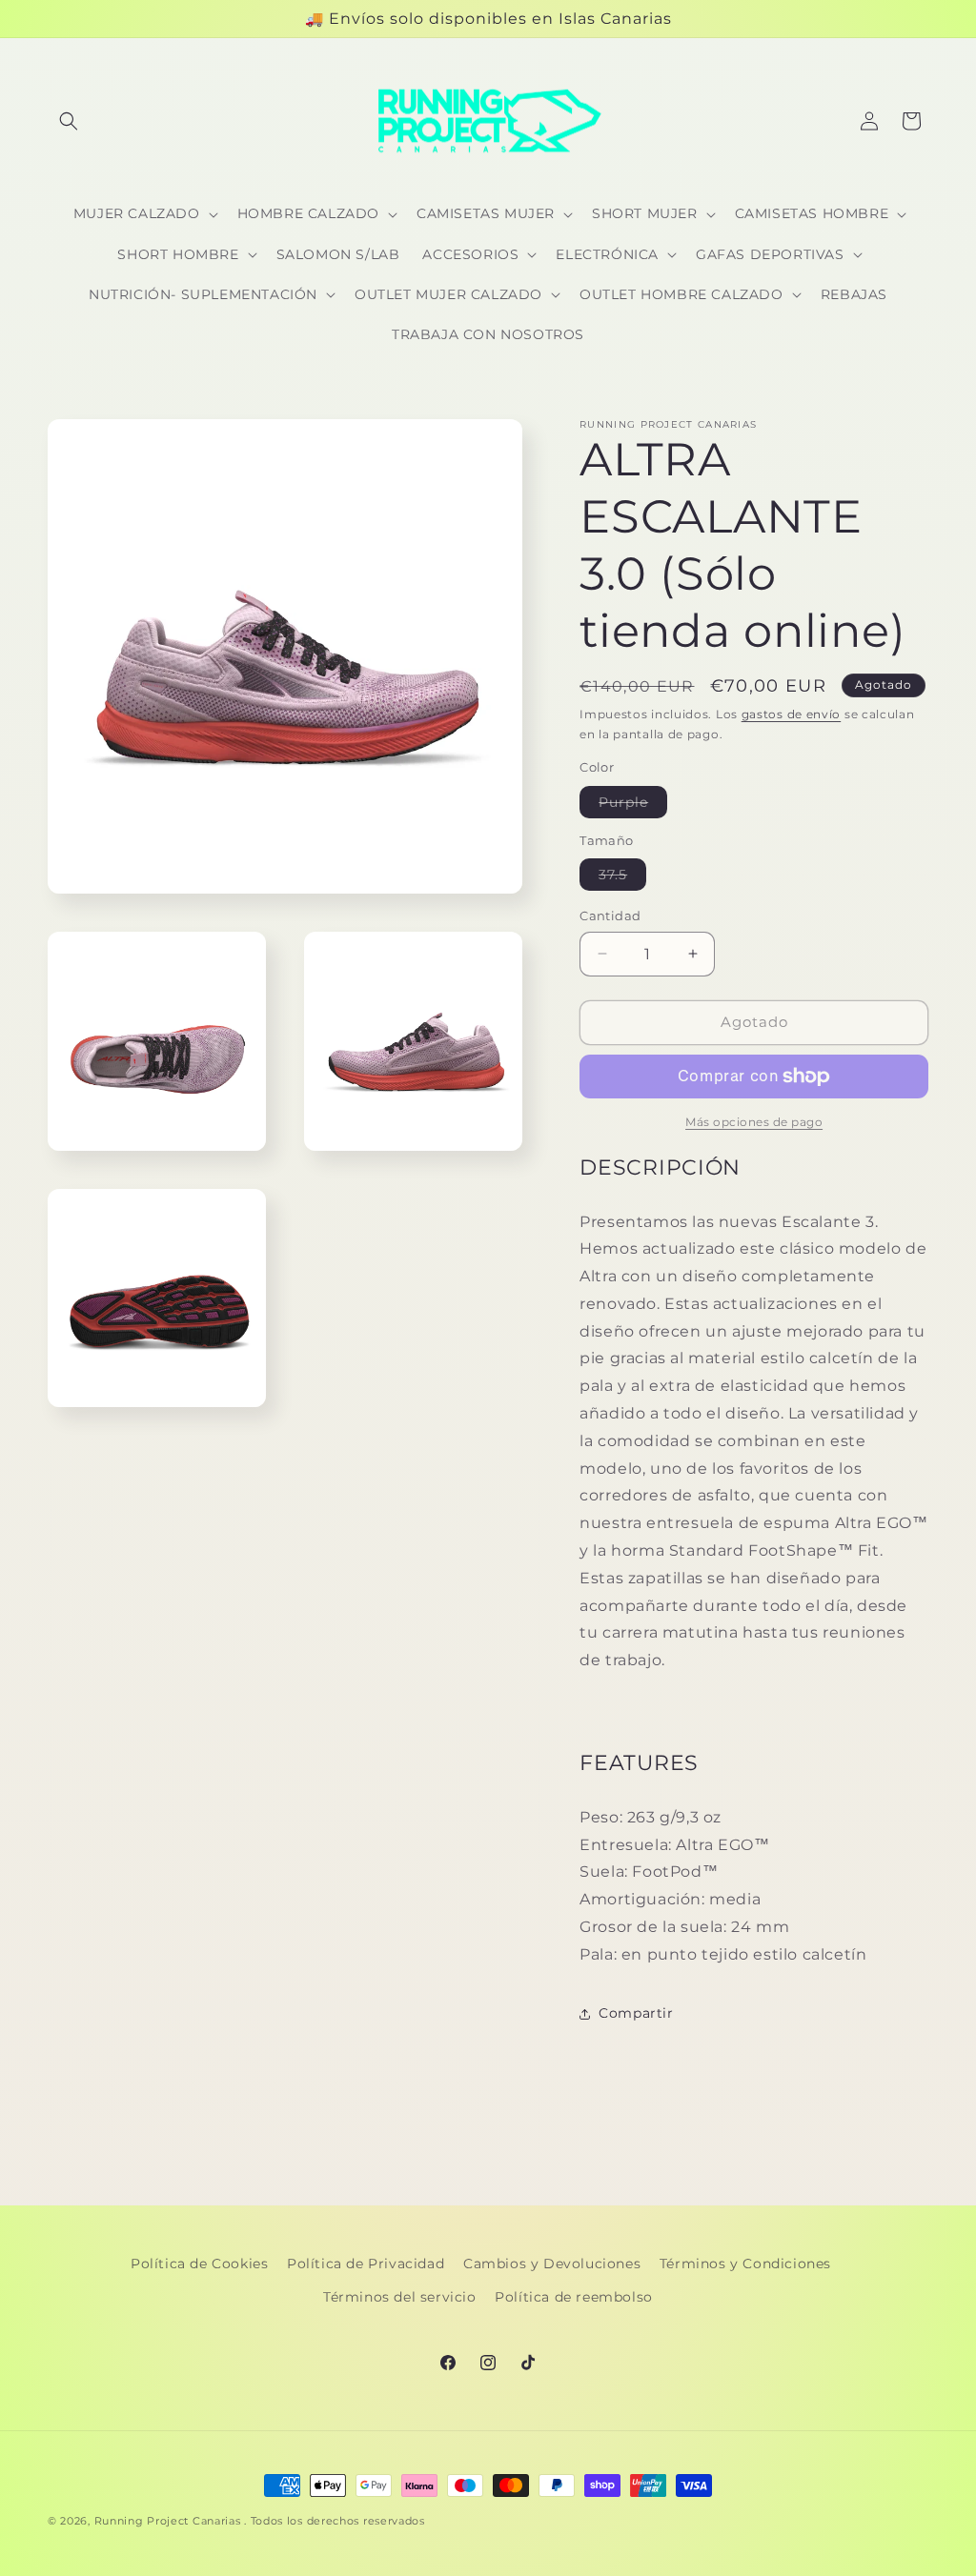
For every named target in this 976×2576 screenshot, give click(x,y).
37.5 (622, 878)
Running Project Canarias (168, 2521)
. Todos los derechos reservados (335, 2521)
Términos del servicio (400, 2297)
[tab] (754, 1167)
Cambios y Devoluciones (552, 2264)
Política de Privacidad (366, 2264)
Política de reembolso (574, 2297)
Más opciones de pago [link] (754, 1122)
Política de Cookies (199, 2264)
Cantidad (610, 916)
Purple (633, 805)
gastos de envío (792, 714)
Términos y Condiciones (745, 2264)
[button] (69, 121)
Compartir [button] (636, 2013)
